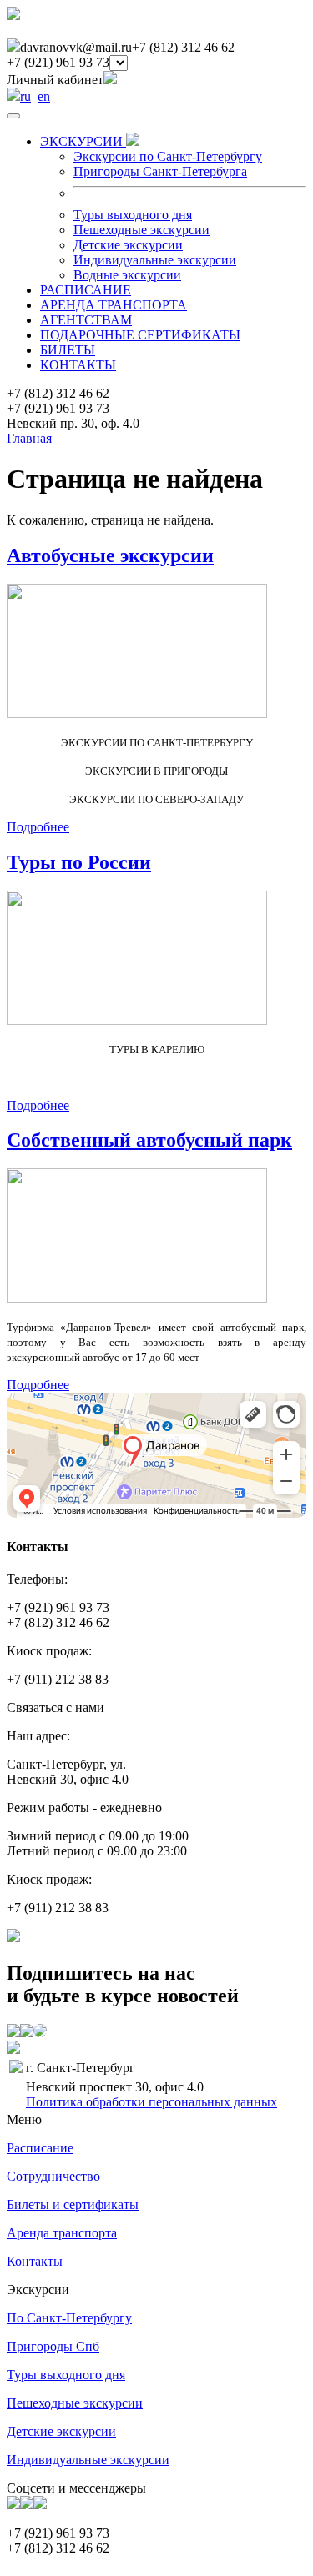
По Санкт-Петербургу (69, 2318)
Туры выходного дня (133, 215)
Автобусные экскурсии (110, 555)
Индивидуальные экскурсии (155, 260)
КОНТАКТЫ (78, 365)
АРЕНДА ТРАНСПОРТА (114, 305)
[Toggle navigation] (13, 116)
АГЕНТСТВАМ (86, 320)
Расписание (40, 2148)
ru (25, 96)
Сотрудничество (53, 2176)
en (44, 96)
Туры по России (79, 862)
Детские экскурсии (128, 245)
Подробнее (38, 827)
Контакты (35, 2261)
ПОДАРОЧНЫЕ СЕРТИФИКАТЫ (140, 335)
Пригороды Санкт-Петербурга (160, 171)
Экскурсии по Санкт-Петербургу (168, 156)
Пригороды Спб (53, 2346)
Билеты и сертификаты (73, 2204)
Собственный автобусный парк (149, 1140)
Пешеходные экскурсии (141, 230)
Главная (29, 438)
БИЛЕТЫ (68, 350)
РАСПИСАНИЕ (86, 290)
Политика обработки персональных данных (151, 2102)
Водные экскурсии (127, 275)
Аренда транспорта (62, 2233)
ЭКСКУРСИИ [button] (83, 141)
